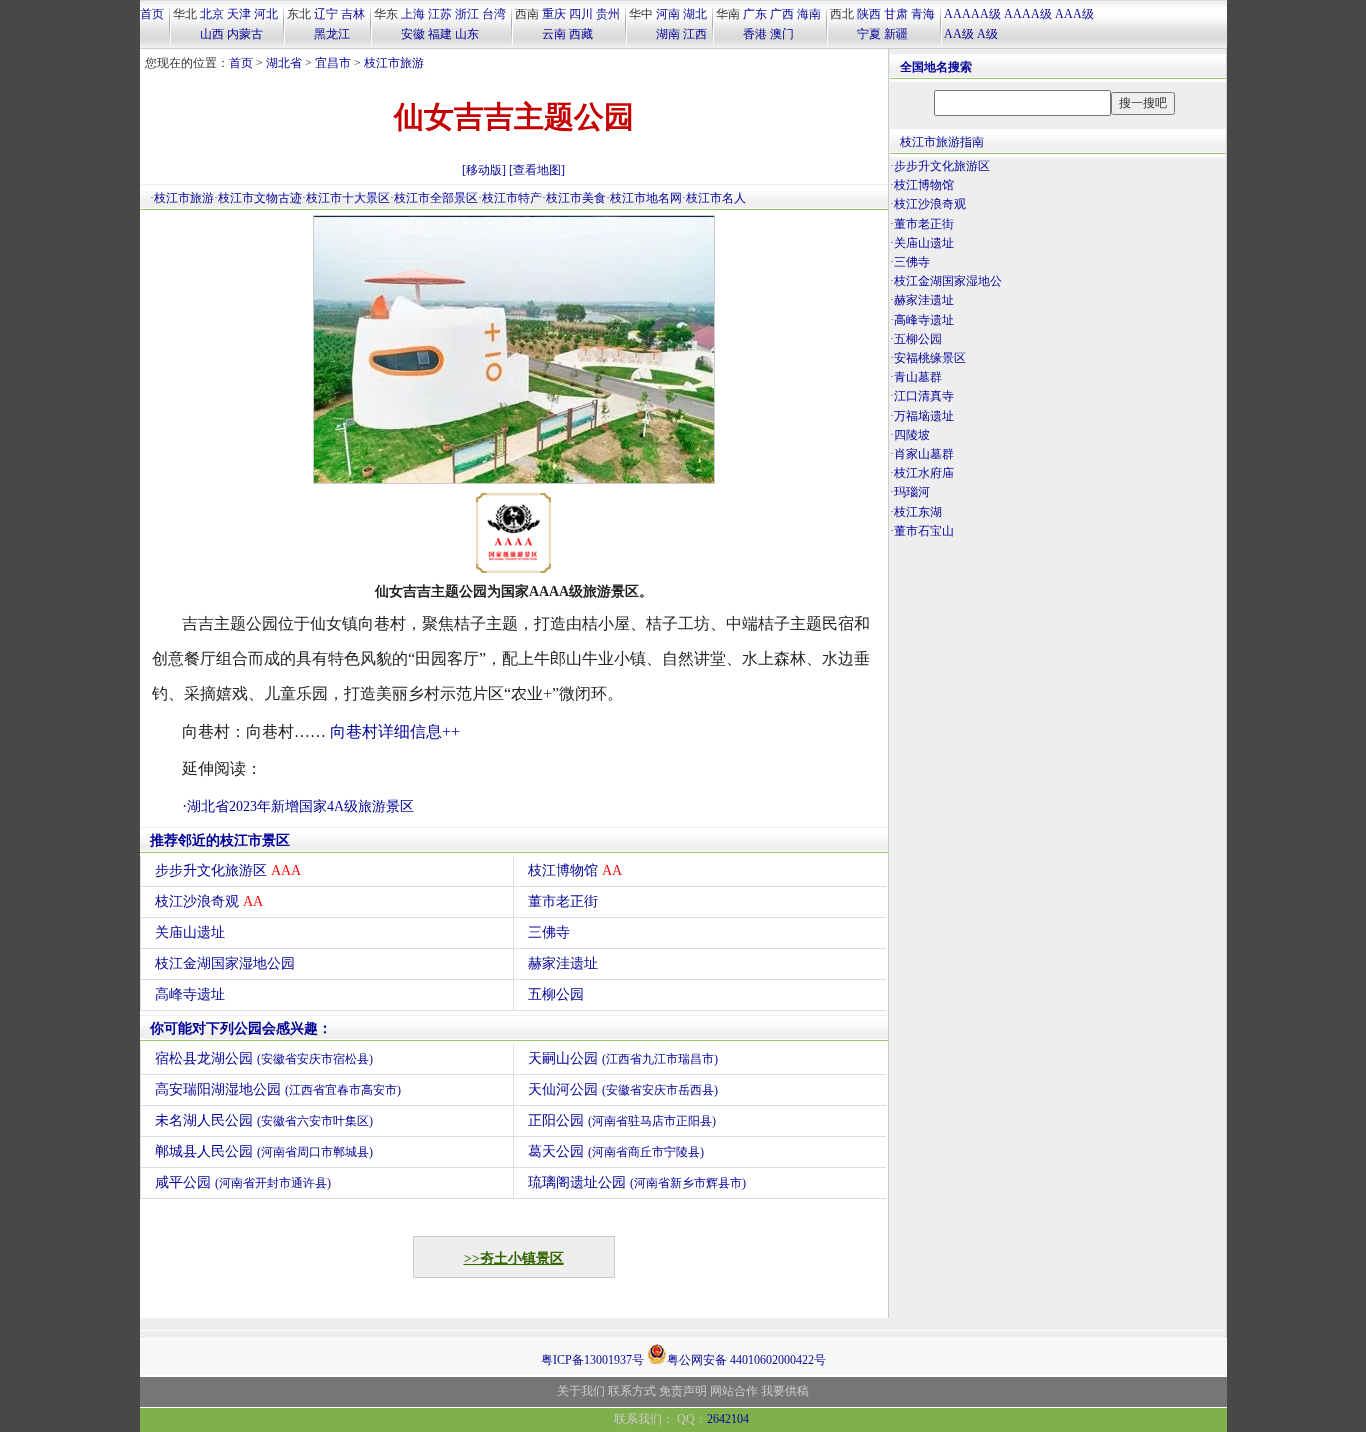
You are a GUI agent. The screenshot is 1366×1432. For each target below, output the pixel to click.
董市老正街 (563, 901)
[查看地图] (537, 170)
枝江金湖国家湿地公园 (225, 963)
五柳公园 (556, 994)
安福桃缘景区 (930, 358)
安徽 (413, 34)
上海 (413, 14)
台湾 (494, 14)
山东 (467, 34)
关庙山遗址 (190, 932)
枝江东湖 (918, 512)
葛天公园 (616, 1151)
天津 (239, 14)
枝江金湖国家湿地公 (948, 281)
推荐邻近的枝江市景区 (220, 840)
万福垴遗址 (924, 416)
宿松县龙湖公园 (264, 1058)
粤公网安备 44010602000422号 (746, 1358)
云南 (554, 34)
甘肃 (896, 14)
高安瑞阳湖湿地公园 (278, 1089)
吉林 (353, 14)
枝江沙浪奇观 (209, 901)
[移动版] (484, 170)
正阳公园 (622, 1120)
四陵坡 (912, 435)
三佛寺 (549, 932)
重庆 (554, 14)
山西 (212, 34)
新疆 (896, 34)
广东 (755, 14)
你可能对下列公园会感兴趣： (241, 1028)
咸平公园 (243, 1182)
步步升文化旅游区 (228, 870)
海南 (809, 14)
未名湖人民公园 (264, 1120)
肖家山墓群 (924, 454)
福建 (440, 34)
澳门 (782, 34)
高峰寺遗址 (190, 994)
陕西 (869, 14)
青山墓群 (918, 377)
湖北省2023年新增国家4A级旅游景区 (300, 806)
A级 (987, 34)
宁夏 (869, 34)
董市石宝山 (924, 531)
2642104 (728, 1419)
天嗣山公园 (623, 1058)
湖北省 (284, 63)
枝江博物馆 (575, 870)
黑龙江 (332, 34)
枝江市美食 (576, 198)
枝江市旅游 (394, 63)
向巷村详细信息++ (395, 731)
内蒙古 (245, 34)
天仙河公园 (623, 1089)
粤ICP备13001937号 (592, 1360)
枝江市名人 (716, 198)
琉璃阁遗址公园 (637, 1182)
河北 (266, 14)
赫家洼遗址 (563, 963)
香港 (755, 34)
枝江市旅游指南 (942, 142)
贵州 (608, 14)
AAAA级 (1028, 14)
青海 (923, 14)
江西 (695, 34)
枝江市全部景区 (436, 198)
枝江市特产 (512, 198)
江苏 (440, 14)
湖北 (695, 14)
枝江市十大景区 (348, 198)
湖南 (668, 34)
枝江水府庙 (924, 473)
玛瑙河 (912, 492)
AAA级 (1074, 14)
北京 (212, 14)
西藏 (581, 34)
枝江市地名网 (646, 198)
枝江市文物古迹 (260, 198)
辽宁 (326, 14)
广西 (782, 14)
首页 (152, 14)
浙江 (467, 14)
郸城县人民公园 (264, 1151)
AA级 (959, 34)
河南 (668, 14)
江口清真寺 (924, 396)
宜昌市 (333, 63)
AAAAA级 (972, 14)
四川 (581, 14)
